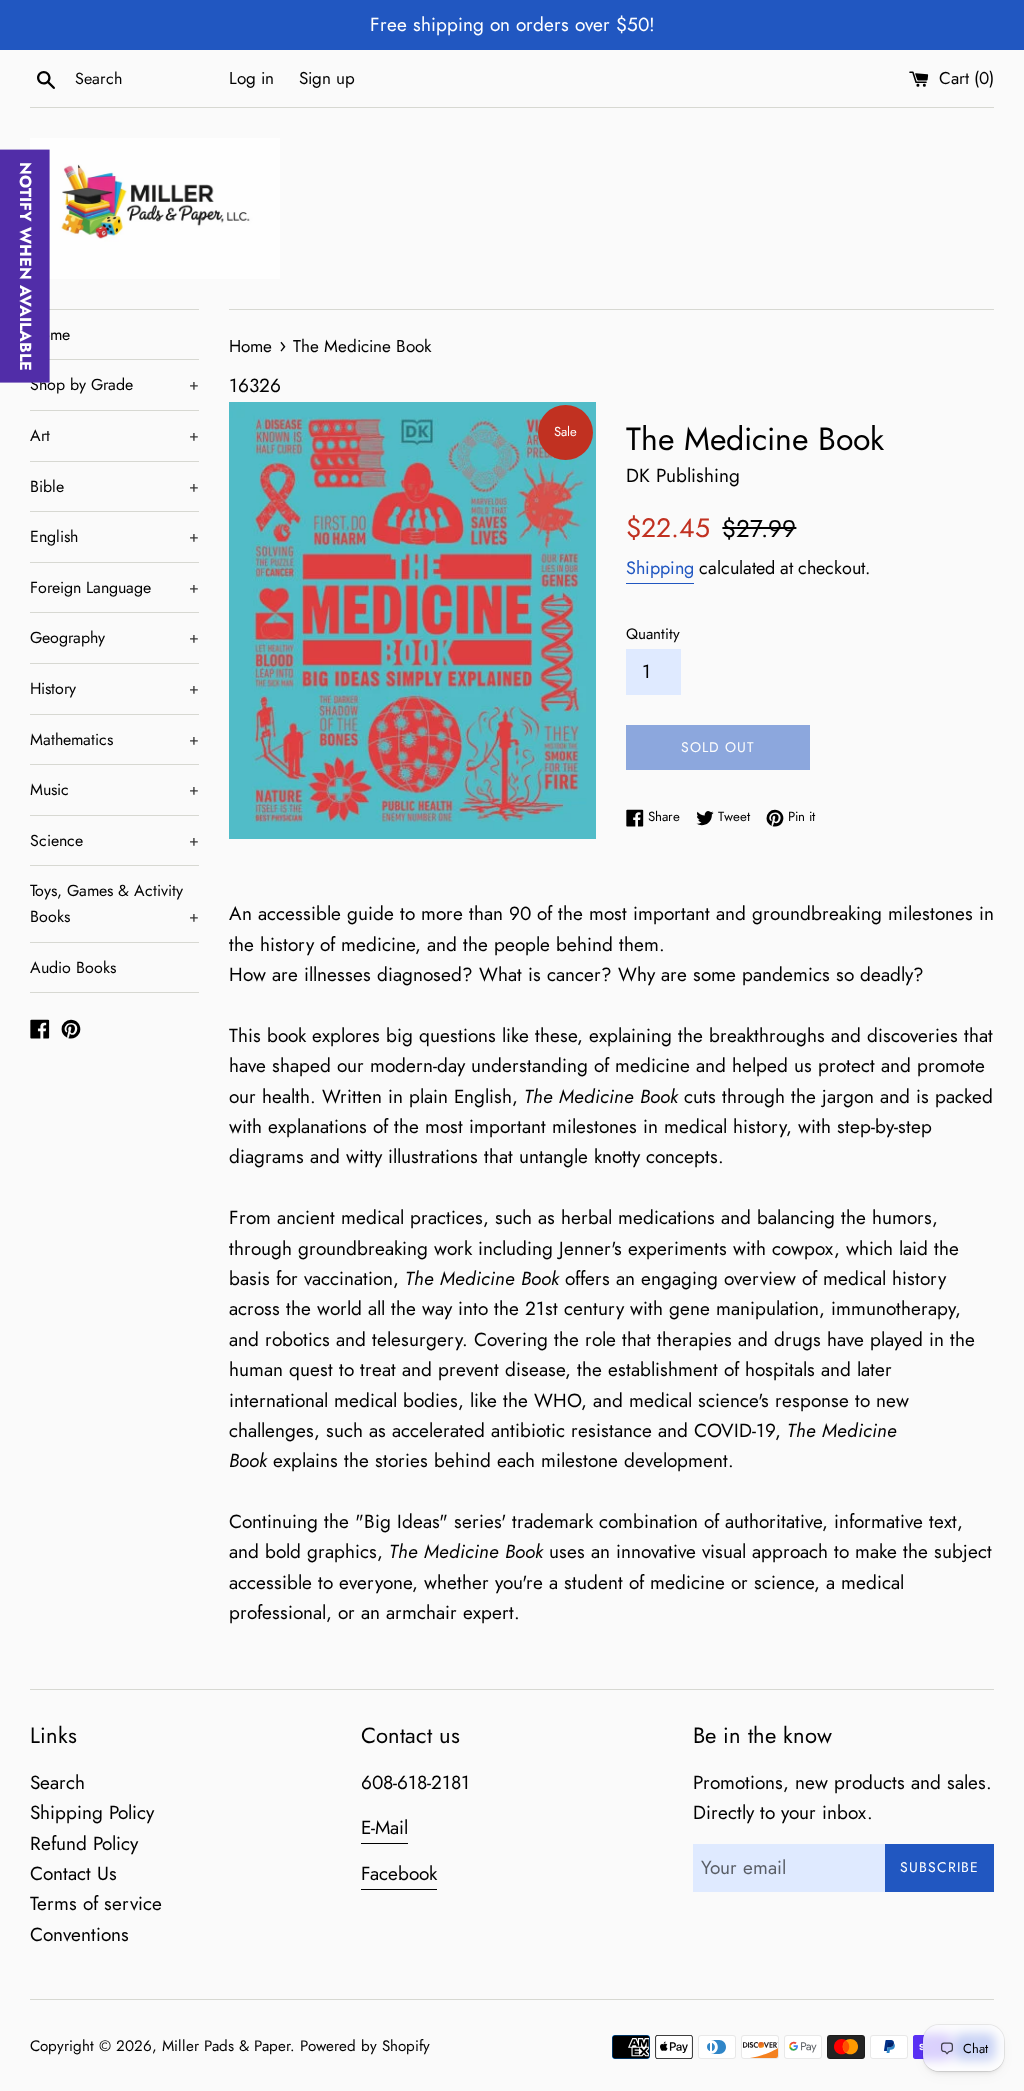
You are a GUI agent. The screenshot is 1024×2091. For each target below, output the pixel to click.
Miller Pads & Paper (226, 2046)
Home (50, 334)
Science (114, 840)
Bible (114, 486)
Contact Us (73, 1873)
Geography (114, 637)
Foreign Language (114, 587)
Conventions (79, 1934)
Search (57, 1782)
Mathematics (114, 739)
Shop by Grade (114, 384)
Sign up (327, 78)
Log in (251, 78)
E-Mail (384, 1827)
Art (114, 435)
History (114, 688)
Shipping (660, 568)
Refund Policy (84, 1843)
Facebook (399, 1873)
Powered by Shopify (365, 2046)
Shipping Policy (92, 1812)
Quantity (653, 634)
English (114, 536)
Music (114, 789)
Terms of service (96, 1903)
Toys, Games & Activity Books (114, 903)
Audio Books (73, 967)
